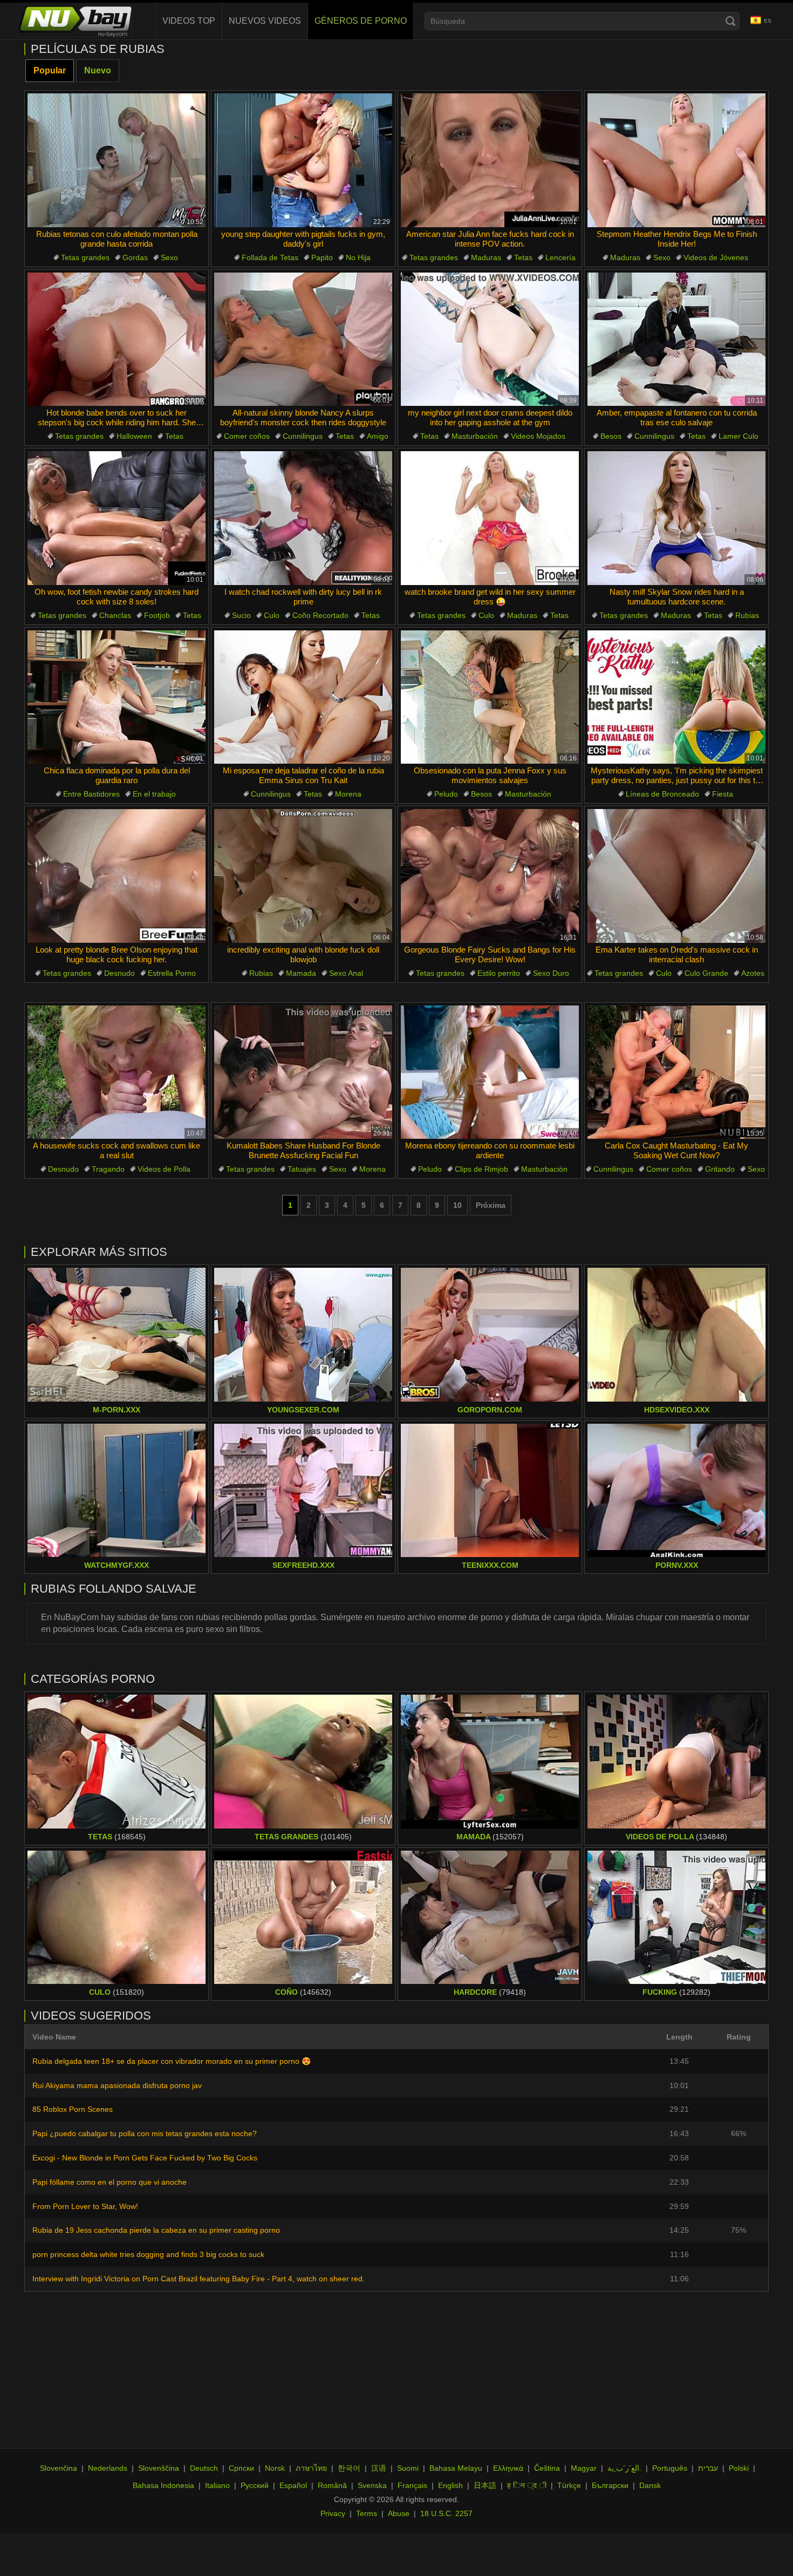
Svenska (372, 2485)
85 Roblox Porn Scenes (73, 2109)
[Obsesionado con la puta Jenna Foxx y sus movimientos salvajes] (490, 697)
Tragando (108, 1169)
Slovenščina (159, 2468)
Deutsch (204, 2468)
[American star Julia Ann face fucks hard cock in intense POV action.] (490, 160)
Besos (611, 436)
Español (293, 2485)
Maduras (486, 257)
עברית (708, 2468)
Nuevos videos (265, 21)
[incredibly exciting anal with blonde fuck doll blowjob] (303, 876)
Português (670, 2468)
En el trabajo (154, 794)
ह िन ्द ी (527, 2485)
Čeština (547, 2468)
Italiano (217, 2485)
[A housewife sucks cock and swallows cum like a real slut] (117, 1072)
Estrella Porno (172, 973)
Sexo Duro (551, 973)
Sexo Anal (346, 973)
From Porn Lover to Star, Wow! (85, 2206)
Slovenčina (59, 2468)
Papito (322, 257)
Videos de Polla (164, 1169)
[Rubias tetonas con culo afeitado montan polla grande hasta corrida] (117, 160)
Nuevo (98, 70)
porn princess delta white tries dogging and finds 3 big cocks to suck (148, 2254)
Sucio (241, 615)
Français (412, 2485)
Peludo (446, 794)
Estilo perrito (499, 973)
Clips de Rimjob (481, 1169)
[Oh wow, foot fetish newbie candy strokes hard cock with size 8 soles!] (117, 518)
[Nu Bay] (75, 21)
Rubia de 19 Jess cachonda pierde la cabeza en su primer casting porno (156, 2230)
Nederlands (108, 2468)
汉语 (379, 2468)
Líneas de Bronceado (662, 794)
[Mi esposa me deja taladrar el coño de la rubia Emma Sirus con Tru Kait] (303, 697)
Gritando (720, 1169)
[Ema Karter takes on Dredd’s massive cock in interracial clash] (676, 876)
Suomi (408, 2468)
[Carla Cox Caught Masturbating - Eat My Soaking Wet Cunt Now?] (676, 1072)
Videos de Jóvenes (716, 257)
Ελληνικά (508, 2468)
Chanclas (115, 615)
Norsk (275, 2468)
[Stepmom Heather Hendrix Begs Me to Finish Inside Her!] (676, 160)
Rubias (747, 615)
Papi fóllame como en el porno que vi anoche (110, 2182)
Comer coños (247, 436)
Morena (348, 794)
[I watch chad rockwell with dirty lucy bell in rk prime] (303, 518)
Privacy (333, 2513)
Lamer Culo (739, 436)
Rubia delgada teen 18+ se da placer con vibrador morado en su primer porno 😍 (172, 2061)
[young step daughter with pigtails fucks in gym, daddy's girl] (303, 160)
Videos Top (189, 21)
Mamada (301, 973)
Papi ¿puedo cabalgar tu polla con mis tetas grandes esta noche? (145, 2133)
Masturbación (475, 436)
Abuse (399, 2513)
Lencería (560, 257)
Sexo (169, 257)
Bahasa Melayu (456, 2468)
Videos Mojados (538, 436)
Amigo (378, 436)
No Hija (358, 257)
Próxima (491, 1205)
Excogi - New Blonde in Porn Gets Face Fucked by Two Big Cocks (145, 2158)
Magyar (584, 2468)
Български (610, 2485)
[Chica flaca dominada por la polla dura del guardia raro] (117, 697)
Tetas (523, 257)
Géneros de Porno (361, 21)
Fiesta (723, 794)
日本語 (485, 2485)
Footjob (157, 615)
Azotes (753, 973)
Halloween (134, 436)
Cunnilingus (303, 436)
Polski (739, 2468)
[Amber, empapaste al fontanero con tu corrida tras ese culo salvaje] (676, 339)
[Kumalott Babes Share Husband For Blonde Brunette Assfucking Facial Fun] (303, 1072)
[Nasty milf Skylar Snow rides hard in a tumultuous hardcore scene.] (676, 518)
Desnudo (119, 973)
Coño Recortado (320, 615)
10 (457, 1205)
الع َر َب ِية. (624, 2468)
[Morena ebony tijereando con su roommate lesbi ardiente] (490, 1072)
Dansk (650, 2485)
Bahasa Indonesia (163, 2485)
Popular (50, 70)
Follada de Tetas (270, 257)
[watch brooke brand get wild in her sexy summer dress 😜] (490, 518)
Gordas (135, 257)
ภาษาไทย (311, 2468)
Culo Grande (706, 973)
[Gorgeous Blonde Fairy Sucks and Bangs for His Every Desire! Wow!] (490, 876)
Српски (241, 2468)
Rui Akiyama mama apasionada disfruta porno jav (117, 2085)
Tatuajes (302, 1169)
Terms (367, 2513)
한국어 (349, 2468)
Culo (272, 615)
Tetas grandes (85, 257)
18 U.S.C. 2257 (446, 2513)
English (450, 2485)
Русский (255, 2485)
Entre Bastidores (91, 794)
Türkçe (569, 2485)
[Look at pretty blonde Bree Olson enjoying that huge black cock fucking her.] (117, 876)
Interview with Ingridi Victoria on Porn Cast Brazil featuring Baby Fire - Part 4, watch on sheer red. (199, 2279)
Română (332, 2485)
